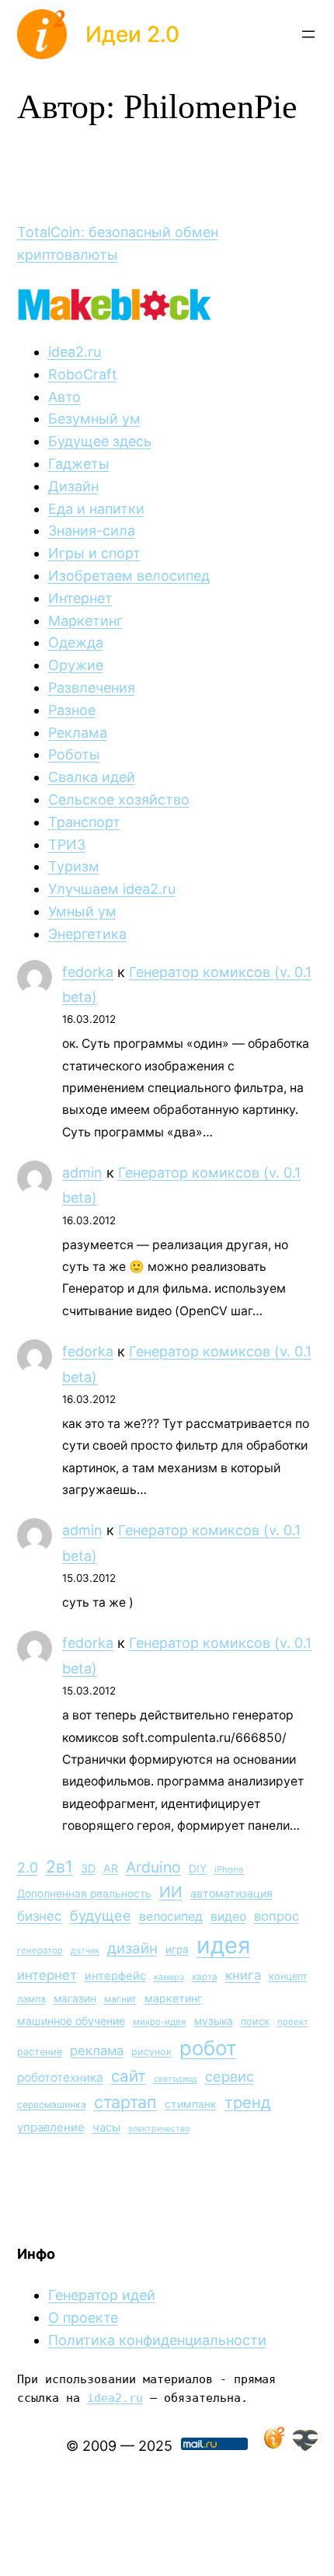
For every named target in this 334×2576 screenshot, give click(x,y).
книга (243, 1975)
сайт (129, 2076)
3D (88, 1868)
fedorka (88, 972)
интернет (47, 1975)
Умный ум (82, 911)
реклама (97, 2051)
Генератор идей (102, 2295)
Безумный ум (94, 419)
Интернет (80, 598)
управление (51, 2127)
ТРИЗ (67, 845)
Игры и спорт (94, 553)
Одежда (76, 642)
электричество (159, 2129)
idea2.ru (75, 352)
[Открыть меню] (308, 34)
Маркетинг (85, 621)
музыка (214, 2021)
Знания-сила (92, 531)
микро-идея (160, 2022)
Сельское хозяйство (119, 799)
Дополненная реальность (84, 1894)
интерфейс (115, 1976)
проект (293, 2022)
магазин (75, 1998)
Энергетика (87, 934)
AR (111, 1868)
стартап (125, 2102)
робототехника (60, 2077)
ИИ (171, 1892)
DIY (198, 1869)
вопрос (277, 1916)
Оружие (76, 665)
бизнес (40, 1916)
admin (82, 1173)
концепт (288, 1976)
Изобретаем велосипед (129, 576)
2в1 (59, 1866)
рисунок (151, 2052)
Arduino (153, 1867)
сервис (230, 2076)
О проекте (83, 2318)
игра (177, 1949)
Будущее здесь (100, 441)
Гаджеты (79, 464)
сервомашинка (52, 2105)
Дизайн (73, 486)
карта (205, 1977)
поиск (255, 2021)
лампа (31, 1999)
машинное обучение (71, 2021)
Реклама (78, 733)
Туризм (74, 866)
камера (169, 1977)
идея (223, 1945)
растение (40, 2052)
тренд (248, 2102)
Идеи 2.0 (132, 34)
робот (208, 2048)
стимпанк (191, 2104)
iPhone (229, 1869)
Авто (64, 397)
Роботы (74, 754)
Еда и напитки (96, 509)
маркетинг (173, 1998)
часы (106, 2127)
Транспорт (84, 822)
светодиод (176, 2079)
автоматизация (231, 1893)
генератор (40, 1950)
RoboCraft (83, 374)
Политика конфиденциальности (157, 2340)
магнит (120, 1999)
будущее (101, 1915)
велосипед (171, 1916)
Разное (72, 710)
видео (228, 1916)
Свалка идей (92, 777)
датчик (85, 1951)
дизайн (132, 1948)
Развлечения (92, 688)
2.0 (28, 1867)
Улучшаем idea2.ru (112, 889)
